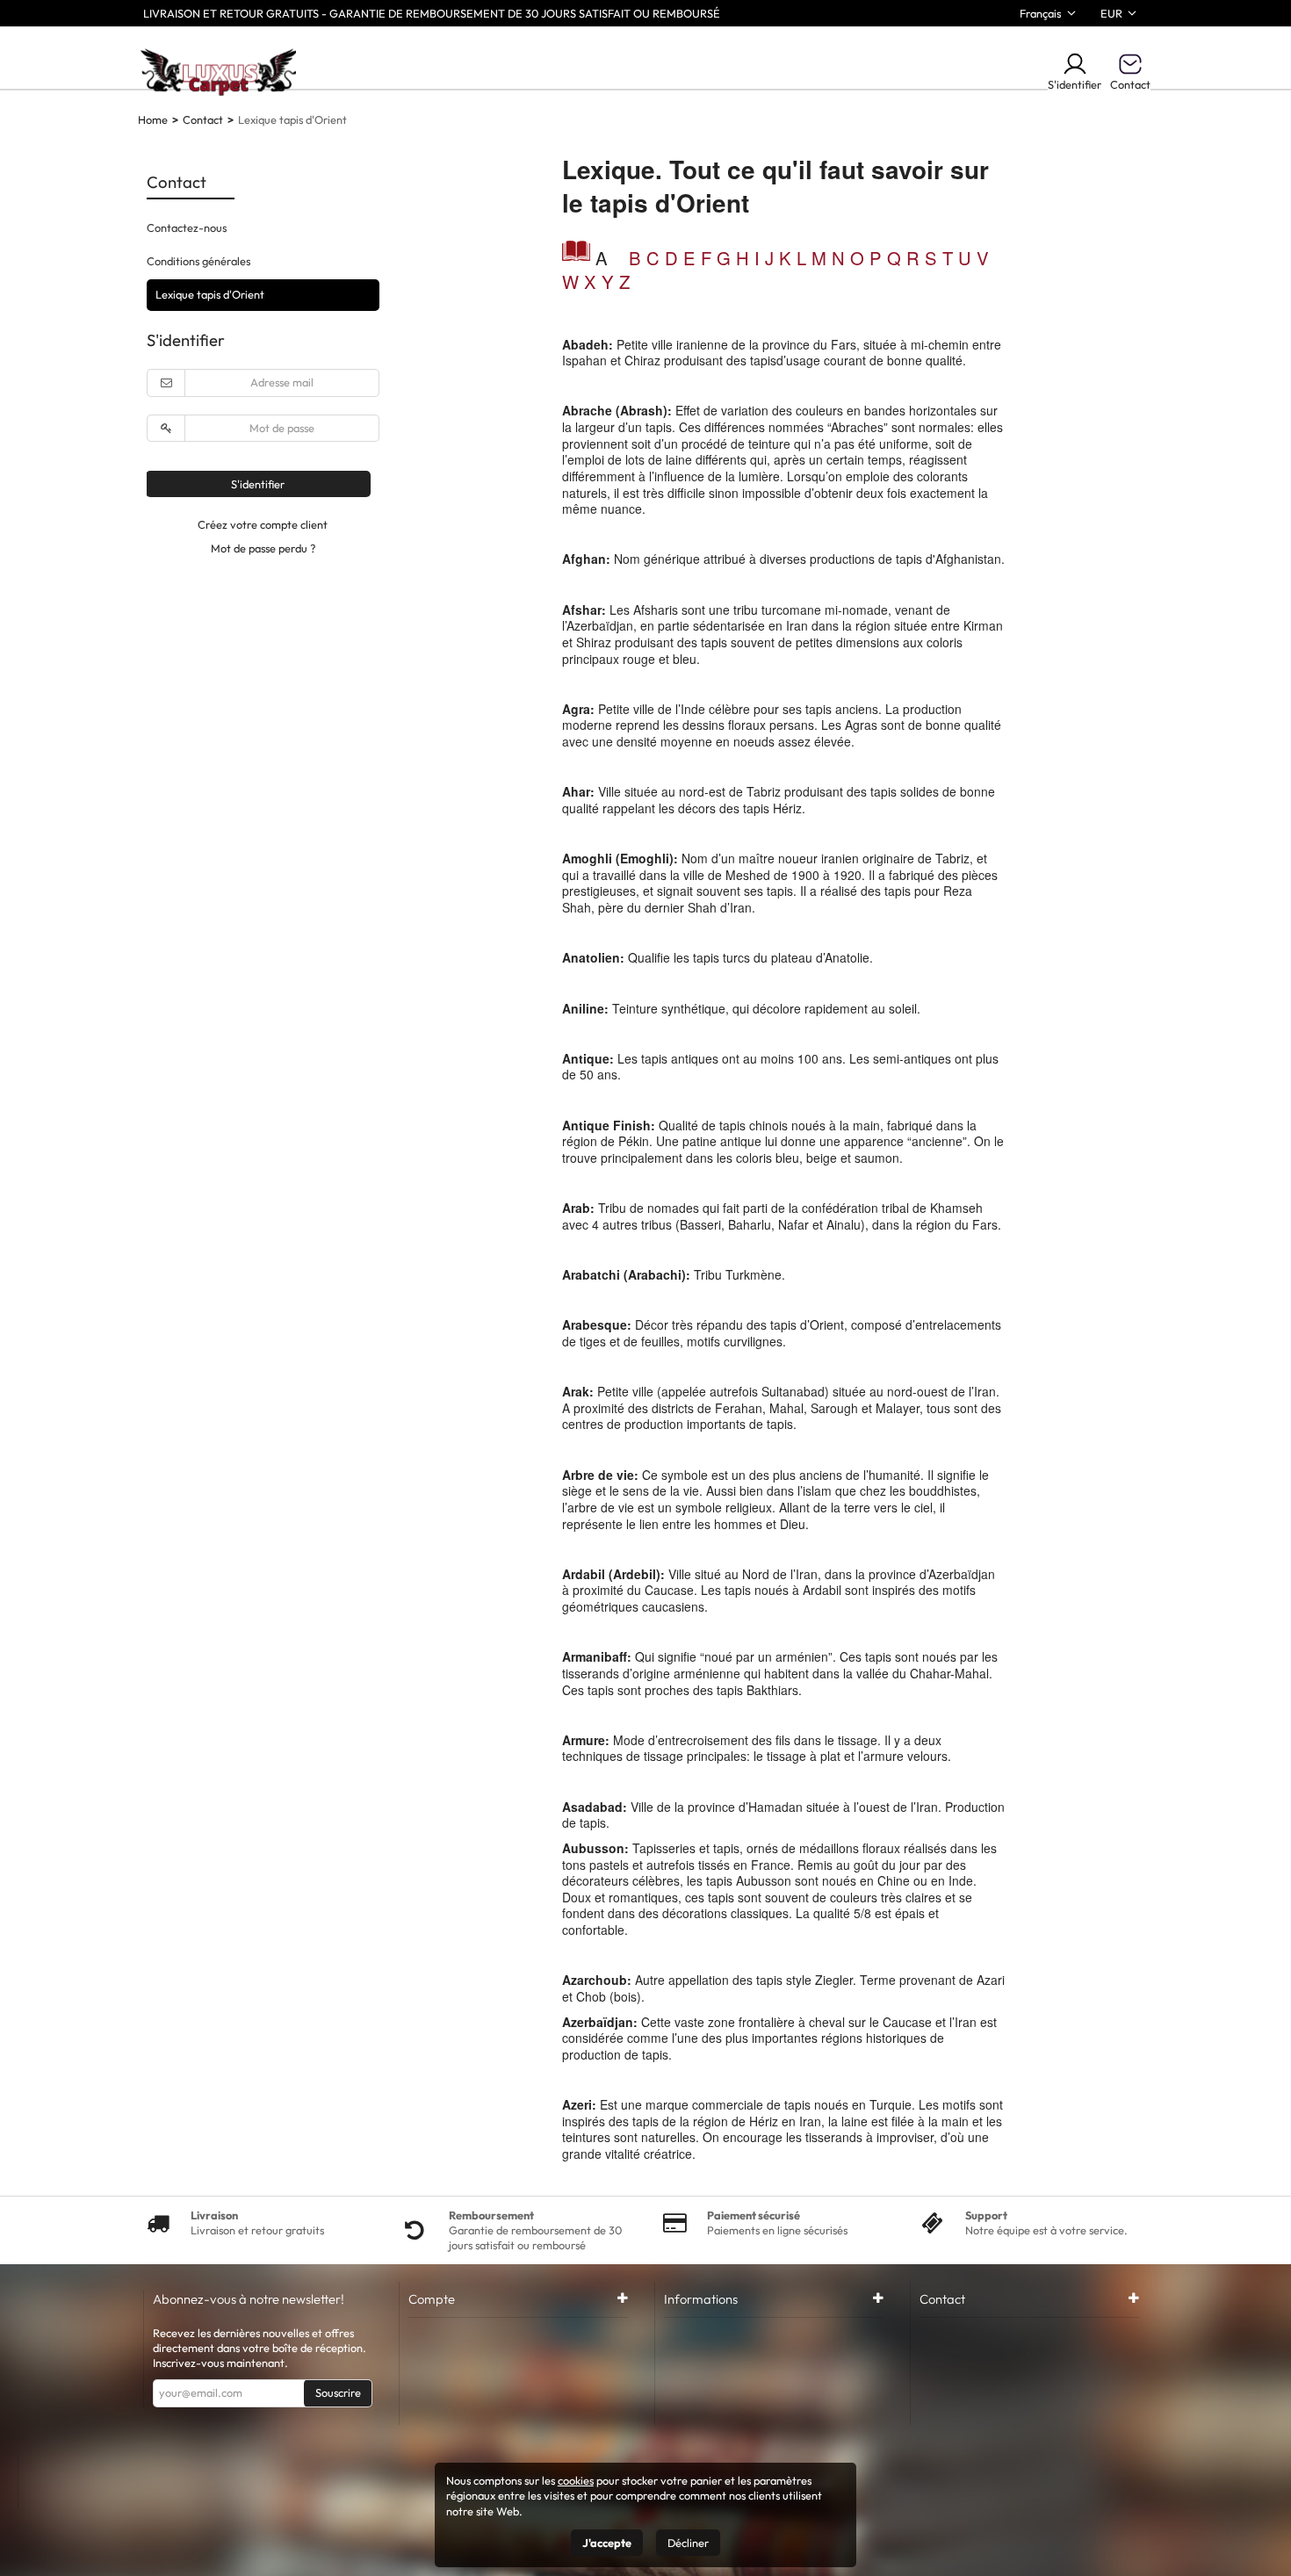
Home (153, 119)
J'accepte (607, 2543)
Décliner (688, 2543)
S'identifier (1075, 84)
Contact (203, 119)
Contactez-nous (187, 227)
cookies (576, 2480)
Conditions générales (198, 261)
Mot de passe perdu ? (263, 548)
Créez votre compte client (263, 524)
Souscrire (338, 2392)
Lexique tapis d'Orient (210, 294)
